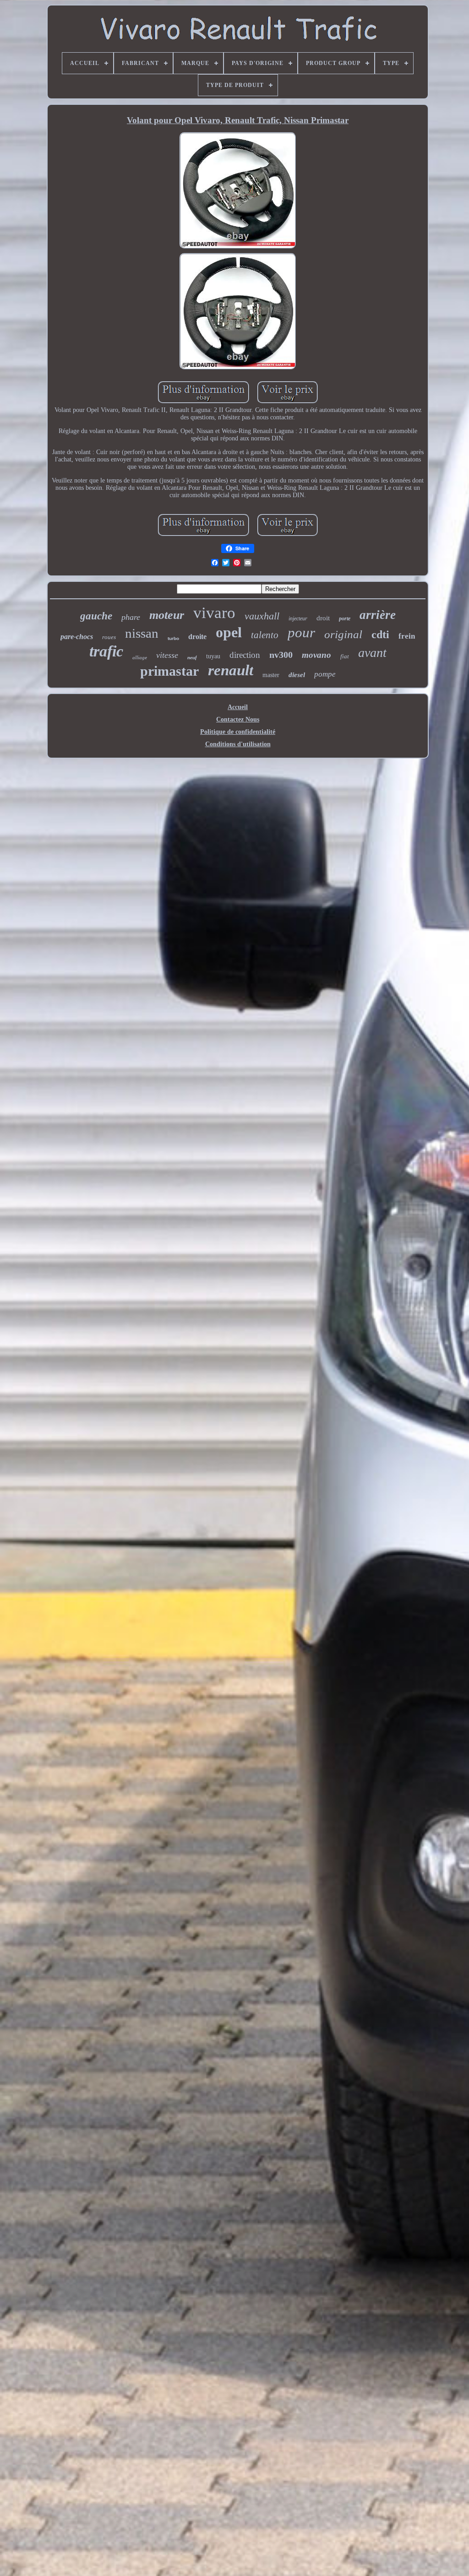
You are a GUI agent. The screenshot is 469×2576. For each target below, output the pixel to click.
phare (131, 617)
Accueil (238, 707)
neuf (192, 657)
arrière (378, 615)
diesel (297, 675)
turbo (173, 638)
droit (323, 618)
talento (265, 635)
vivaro (214, 613)
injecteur (298, 618)
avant (372, 653)
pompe (325, 674)
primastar (169, 671)
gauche (96, 616)
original (343, 634)
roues (109, 637)
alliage (140, 657)
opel (229, 632)
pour (301, 632)
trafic (106, 651)
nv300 (281, 655)
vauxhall (262, 616)
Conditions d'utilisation (238, 744)
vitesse (167, 655)
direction (245, 655)
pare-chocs (77, 637)
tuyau (213, 656)
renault (231, 670)
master (271, 675)
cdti (380, 635)
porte (345, 618)
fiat (345, 656)
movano (316, 655)
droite (197, 637)
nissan (142, 633)
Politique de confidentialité (238, 732)
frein (407, 636)
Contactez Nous (238, 719)
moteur (167, 615)
